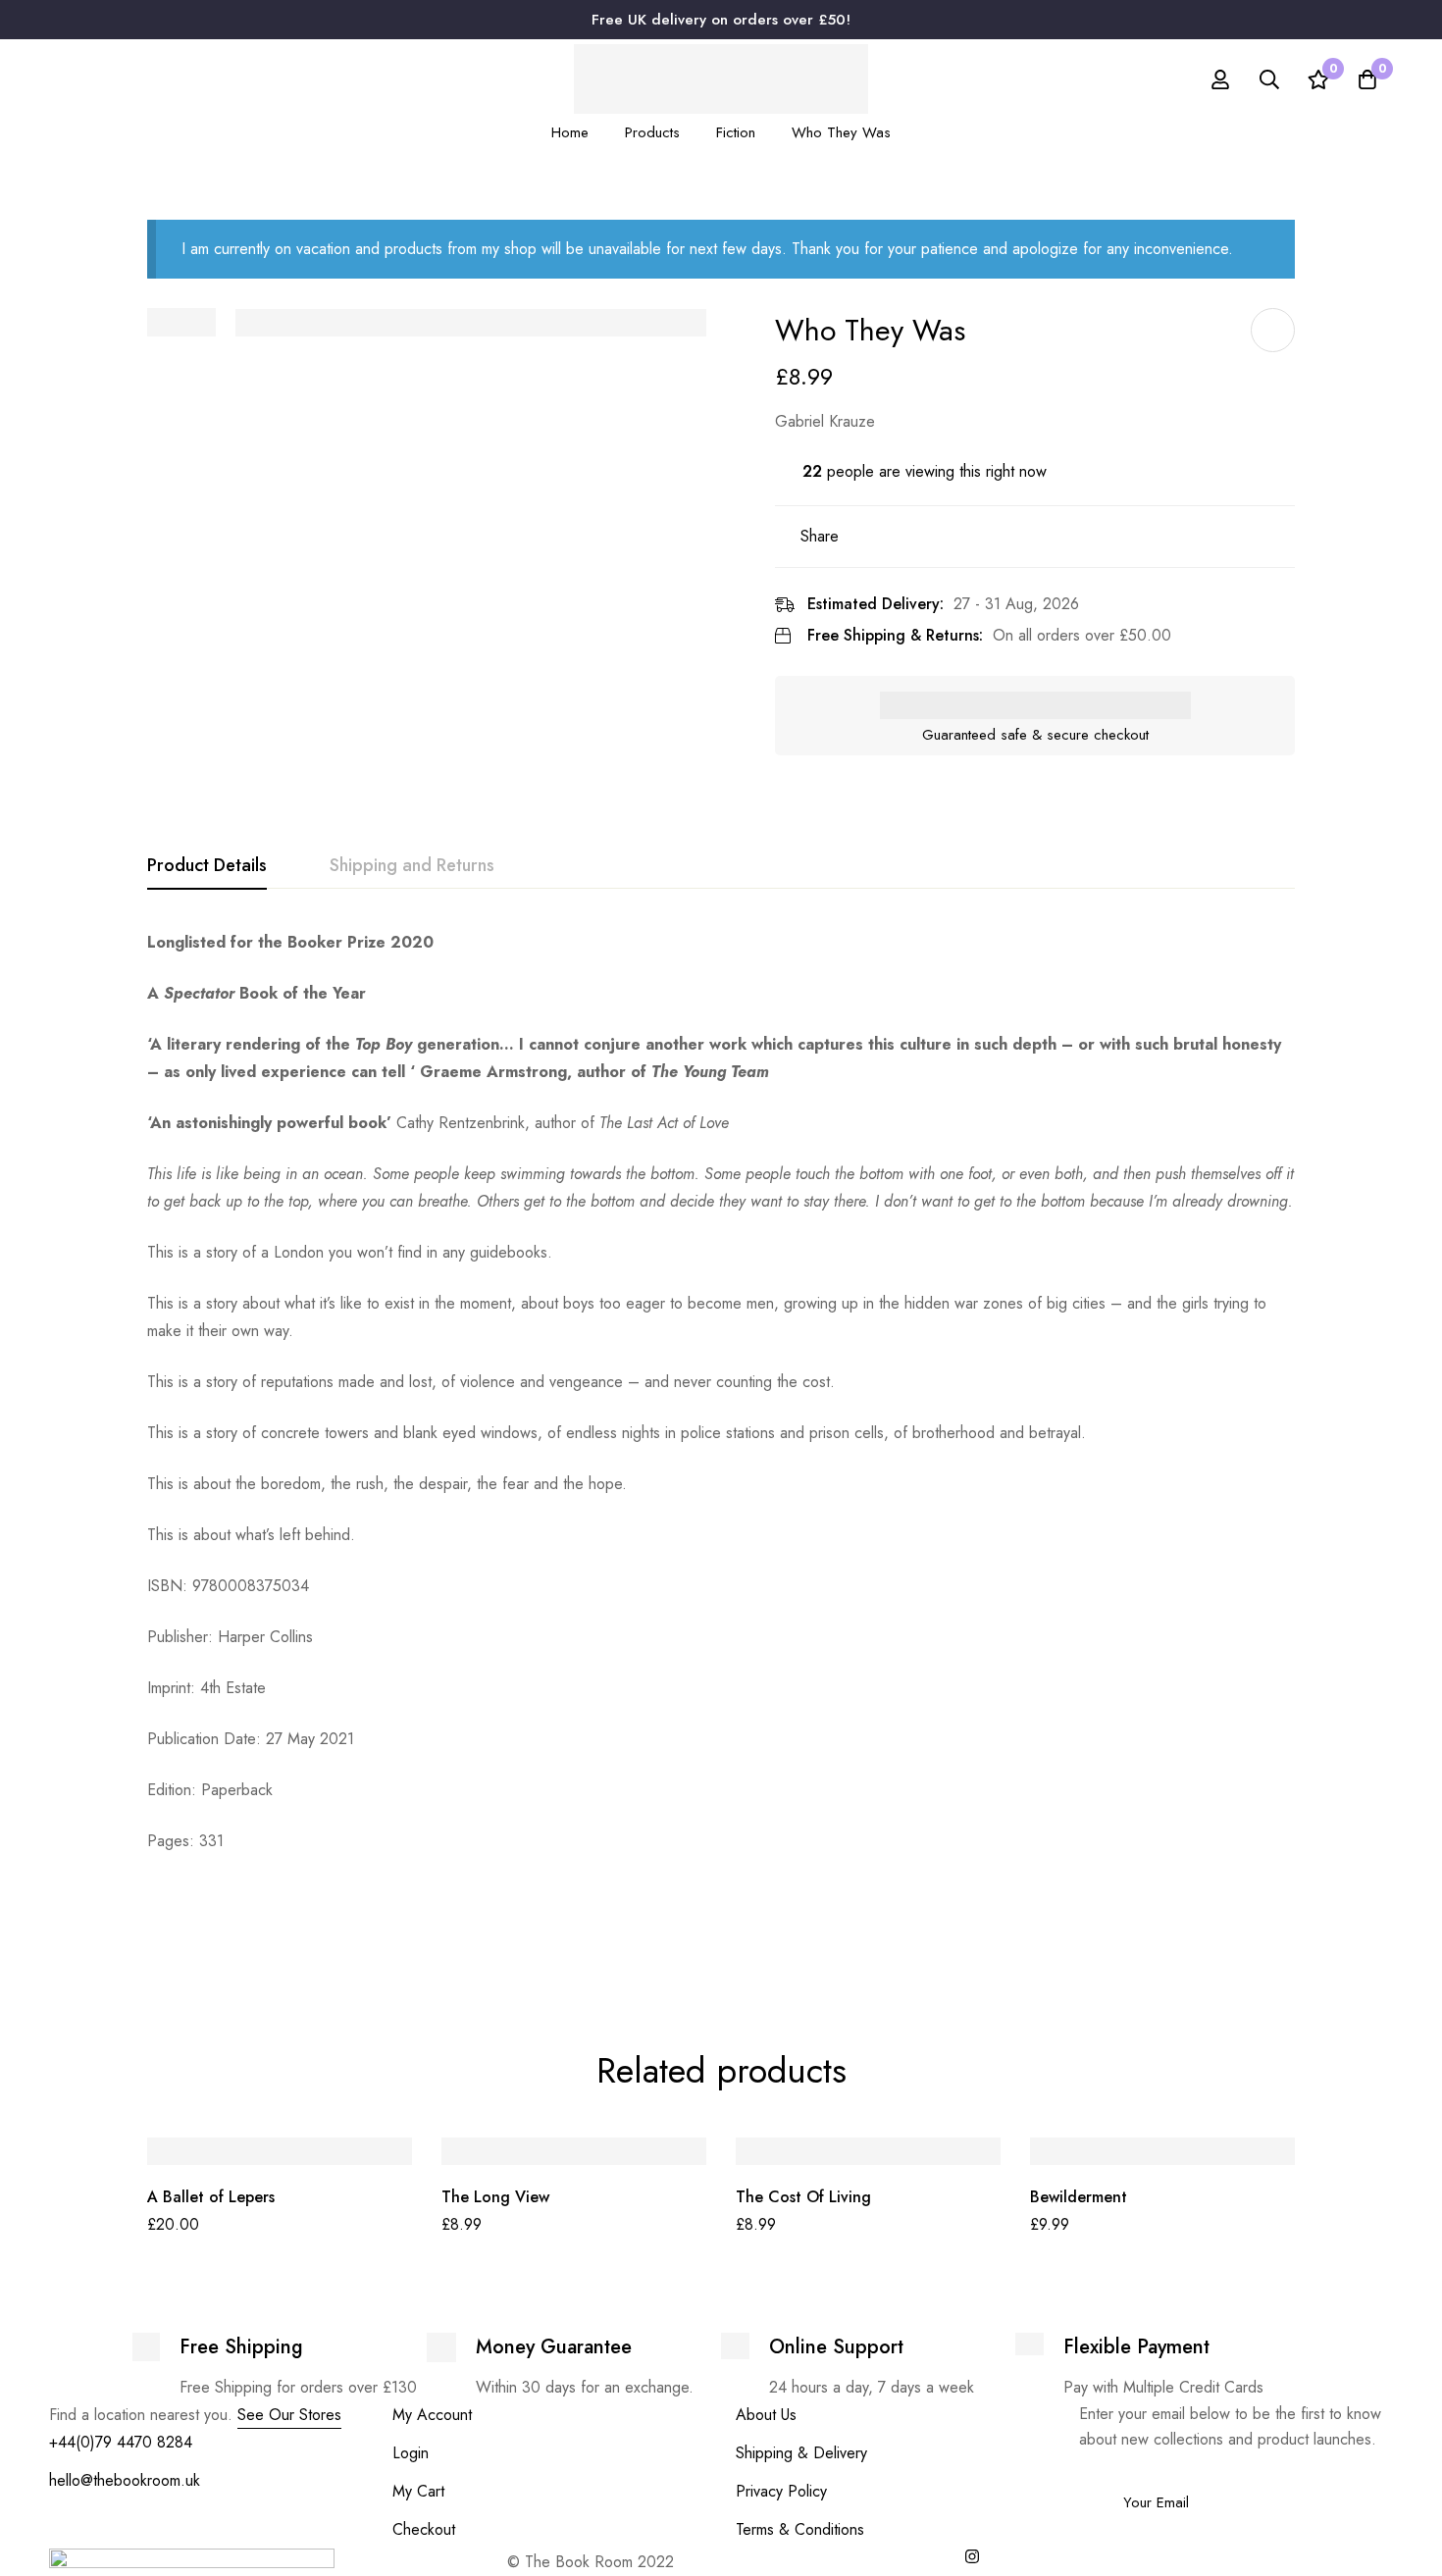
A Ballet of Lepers (211, 2197)
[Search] (1269, 79)
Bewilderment (1079, 2197)
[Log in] (1220, 79)
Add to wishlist (1273, 330)
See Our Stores (289, 2415)
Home (570, 132)
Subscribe (1371, 2475)
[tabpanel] (721, 1443)
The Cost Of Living (803, 2197)
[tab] (207, 866)
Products (652, 132)
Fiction (736, 132)
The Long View (495, 2197)
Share (820, 536)
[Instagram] (972, 2556)
